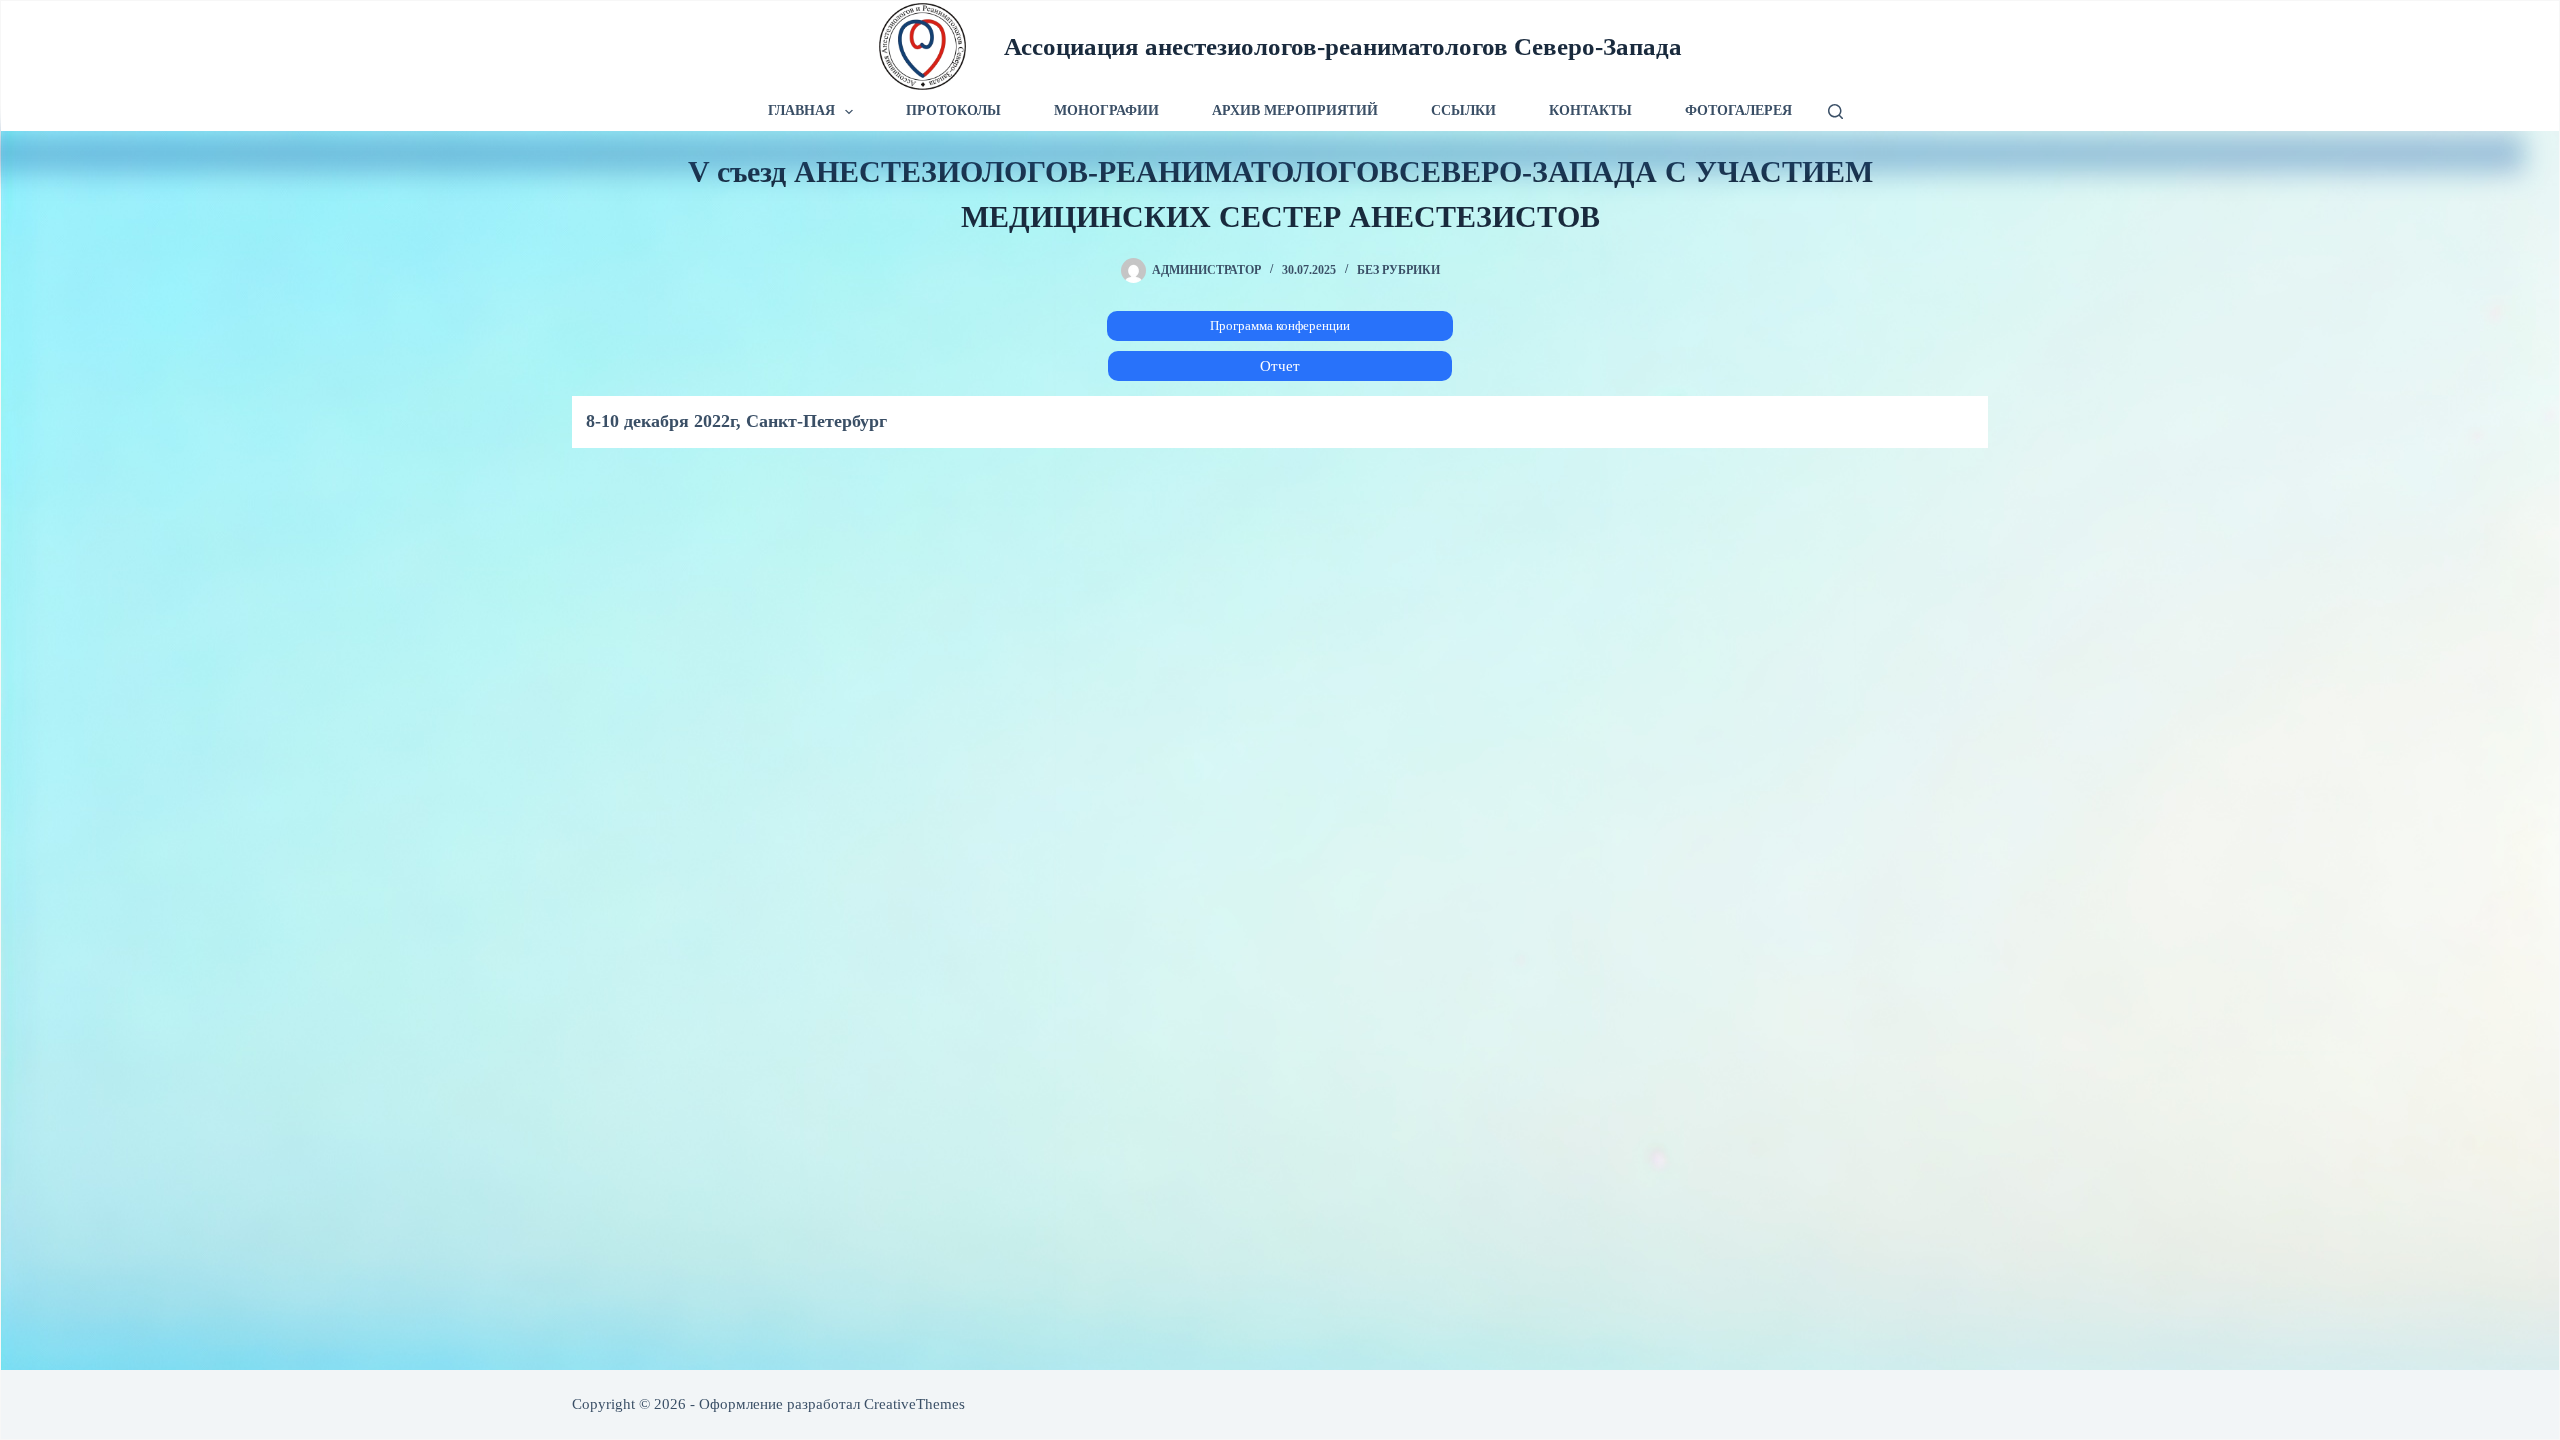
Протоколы (953, 110)
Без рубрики (1398, 270)
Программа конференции (1280, 325)
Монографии (1106, 110)
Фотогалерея (1738, 110)
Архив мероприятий (1295, 110)
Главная (801, 110)
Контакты (1590, 110)
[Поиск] (1835, 111)
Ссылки (1463, 110)
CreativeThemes (914, 1404)
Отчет (1280, 366)
